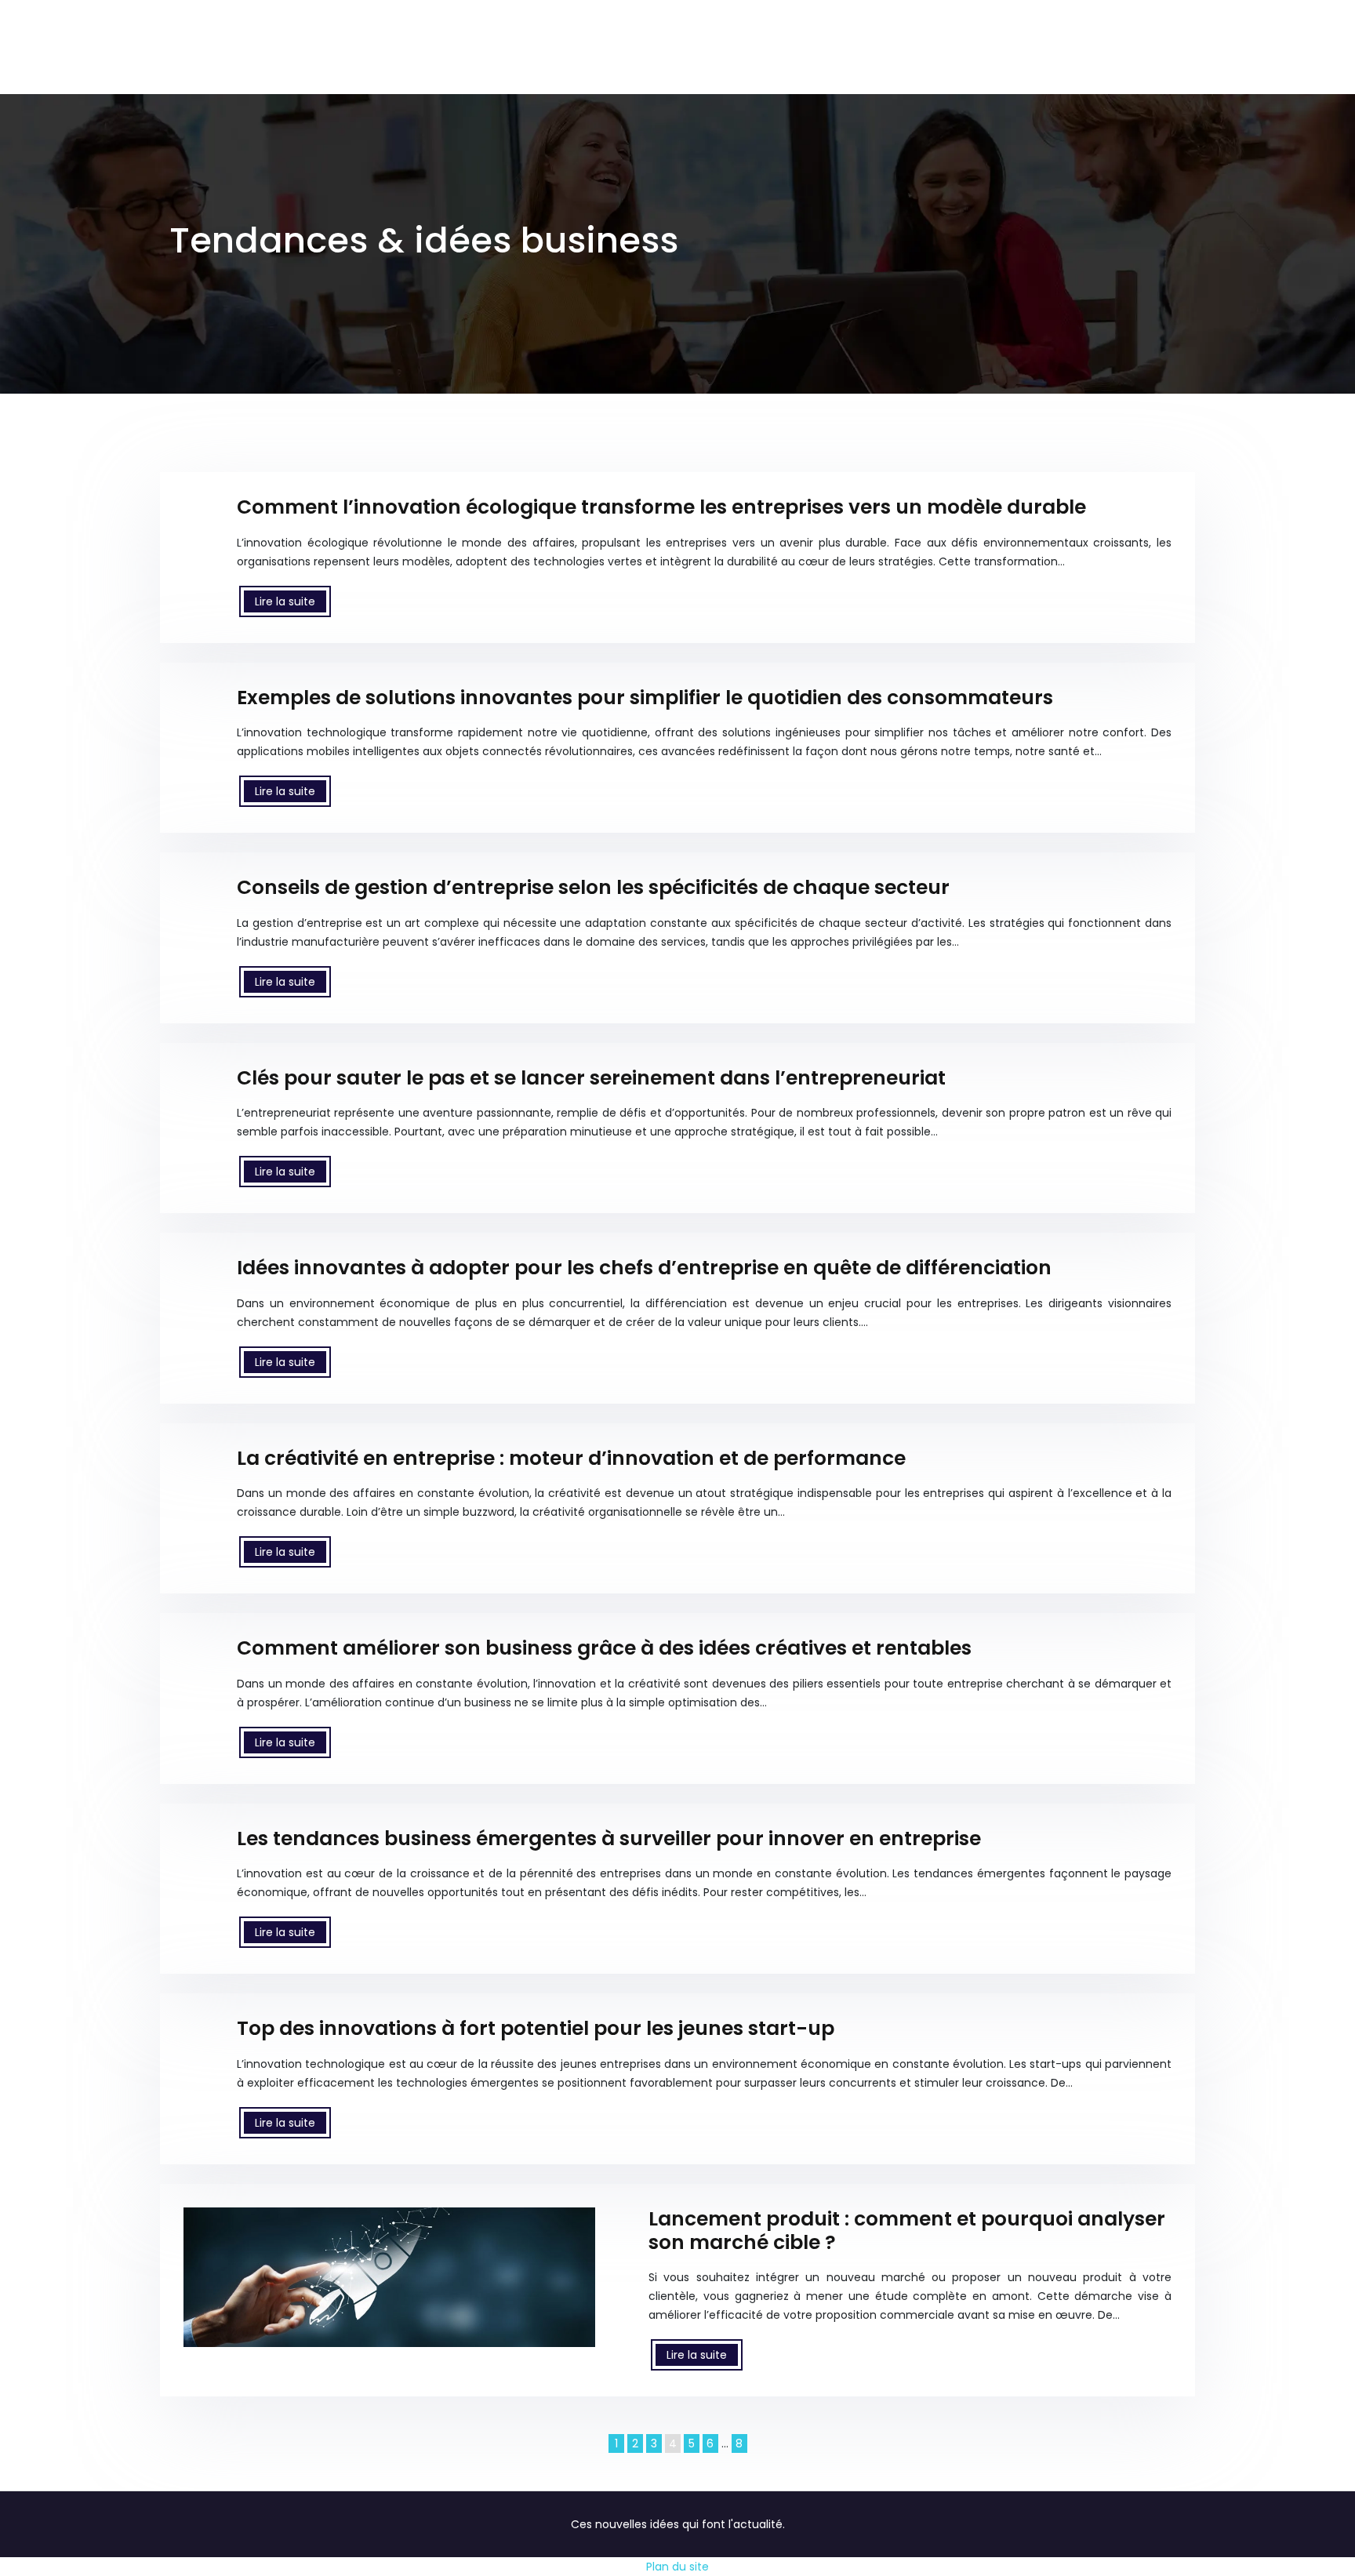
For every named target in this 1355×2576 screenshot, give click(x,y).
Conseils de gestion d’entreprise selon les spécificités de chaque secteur (593, 887)
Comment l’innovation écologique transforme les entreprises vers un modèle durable (661, 507)
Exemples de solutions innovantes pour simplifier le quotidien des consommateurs (645, 698)
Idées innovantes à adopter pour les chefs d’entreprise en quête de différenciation (644, 1268)
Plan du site (677, 2567)
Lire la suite (285, 601)
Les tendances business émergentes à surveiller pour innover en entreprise (609, 1838)
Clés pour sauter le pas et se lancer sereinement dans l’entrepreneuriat (591, 1078)
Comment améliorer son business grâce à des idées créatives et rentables (604, 1648)
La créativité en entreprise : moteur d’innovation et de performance (571, 1458)
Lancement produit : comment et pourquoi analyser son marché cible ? (907, 2231)
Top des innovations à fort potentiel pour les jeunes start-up (536, 2028)
